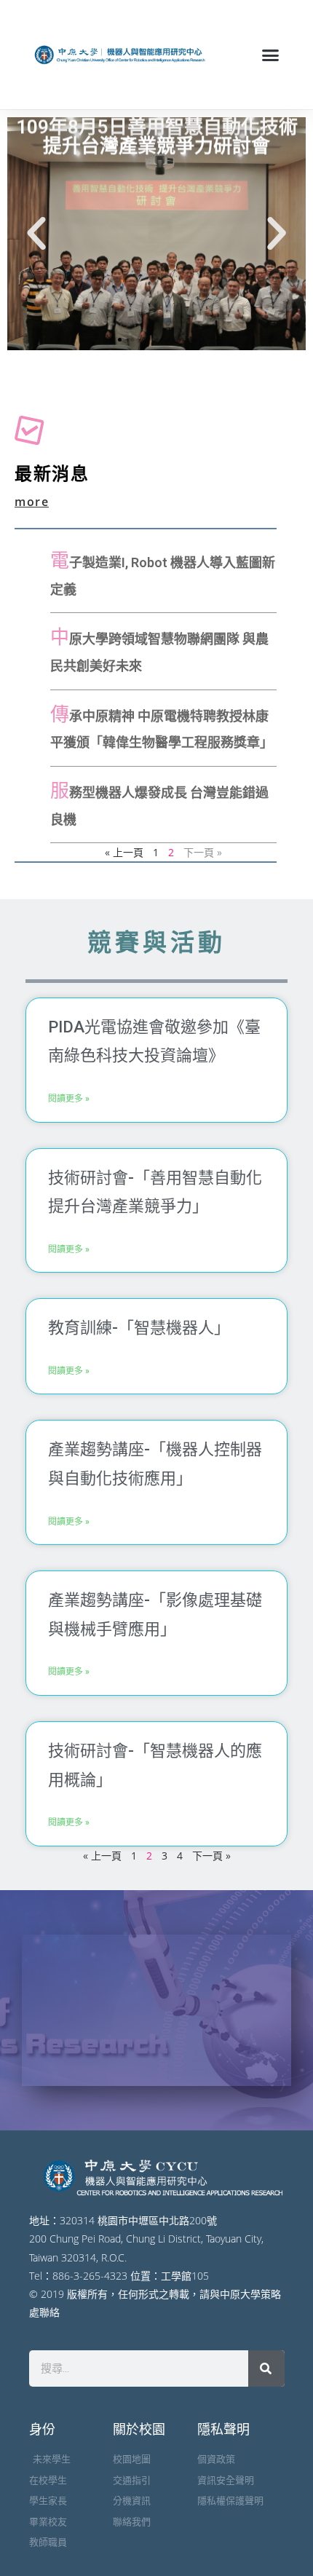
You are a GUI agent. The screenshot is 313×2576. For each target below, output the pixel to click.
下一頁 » (211, 1856)
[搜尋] (266, 2368)
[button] (271, 55)
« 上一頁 (124, 852)
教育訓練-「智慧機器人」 (139, 1328)
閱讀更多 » (69, 1099)
